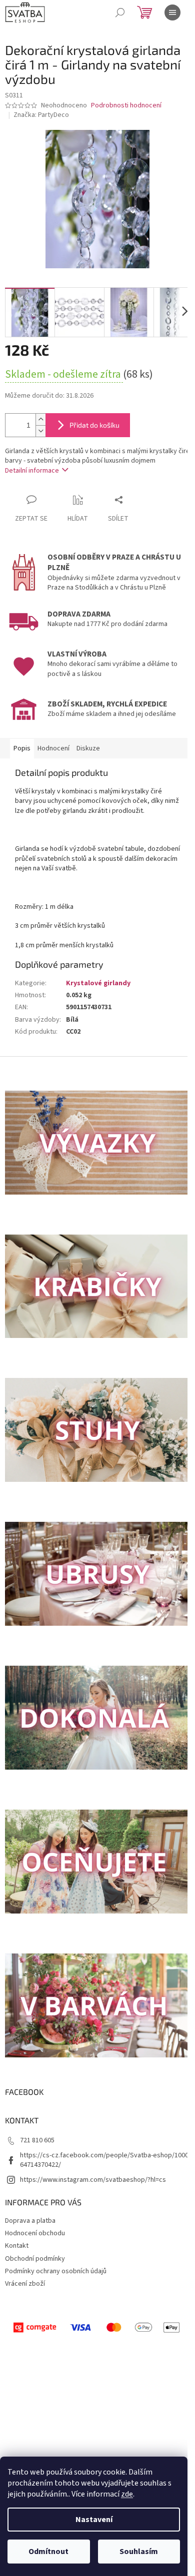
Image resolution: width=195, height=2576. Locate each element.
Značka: (41, 115)
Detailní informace (32, 471)
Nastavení (94, 2520)
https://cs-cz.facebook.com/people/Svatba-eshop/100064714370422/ (104, 2160)
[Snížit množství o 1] (40, 431)
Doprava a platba (30, 2221)
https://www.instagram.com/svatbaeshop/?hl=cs (93, 2180)
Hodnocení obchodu (35, 2233)
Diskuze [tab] (88, 748)
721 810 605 (37, 2140)
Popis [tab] (22, 748)
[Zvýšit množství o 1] (40, 419)
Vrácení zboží (25, 2284)
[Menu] (172, 12)
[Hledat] (120, 12)
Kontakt (17, 2246)
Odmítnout (48, 2552)
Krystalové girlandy (98, 983)
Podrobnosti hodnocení (126, 106)
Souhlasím (139, 2552)
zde (127, 2494)
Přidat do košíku (94, 425)
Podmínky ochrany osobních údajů (56, 2271)
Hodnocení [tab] (53, 748)
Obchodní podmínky (35, 2259)
